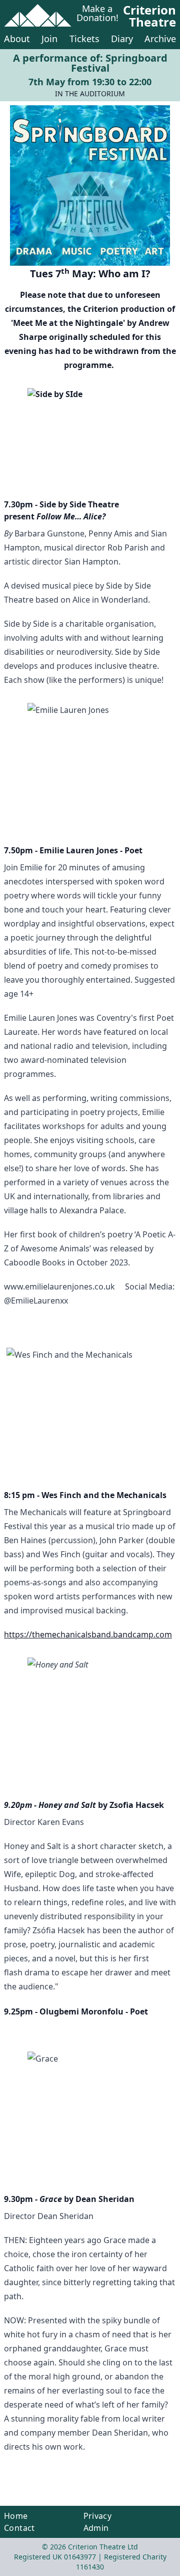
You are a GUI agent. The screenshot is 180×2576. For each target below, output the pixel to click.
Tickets (84, 39)
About (17, 39)
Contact (19, 2528)
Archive (160, 39)
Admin (96, 2528)
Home (16, 2516)
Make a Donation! (97, 14)
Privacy (98, 2516)
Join (49, 39)
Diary (122, 39)
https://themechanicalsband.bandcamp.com (88, 1634)
